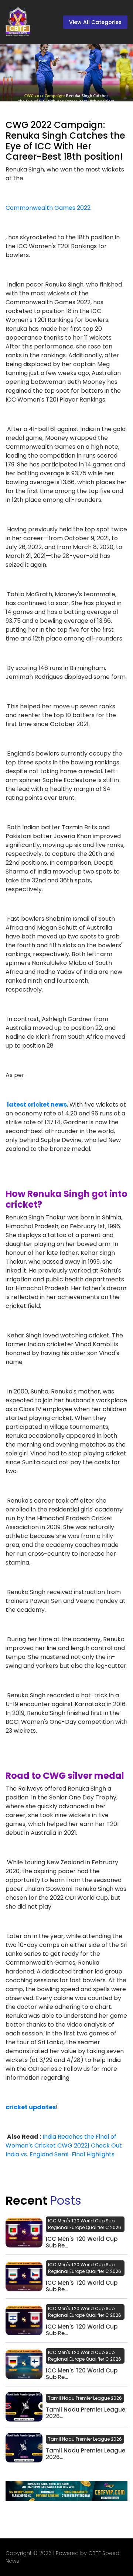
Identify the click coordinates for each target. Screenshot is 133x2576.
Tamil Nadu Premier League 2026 (85, 2398)
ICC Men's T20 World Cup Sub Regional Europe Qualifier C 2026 (85, 2224)
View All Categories (95, 22)
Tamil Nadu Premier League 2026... (86, 2413)
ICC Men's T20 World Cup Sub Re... (82, 2242)
